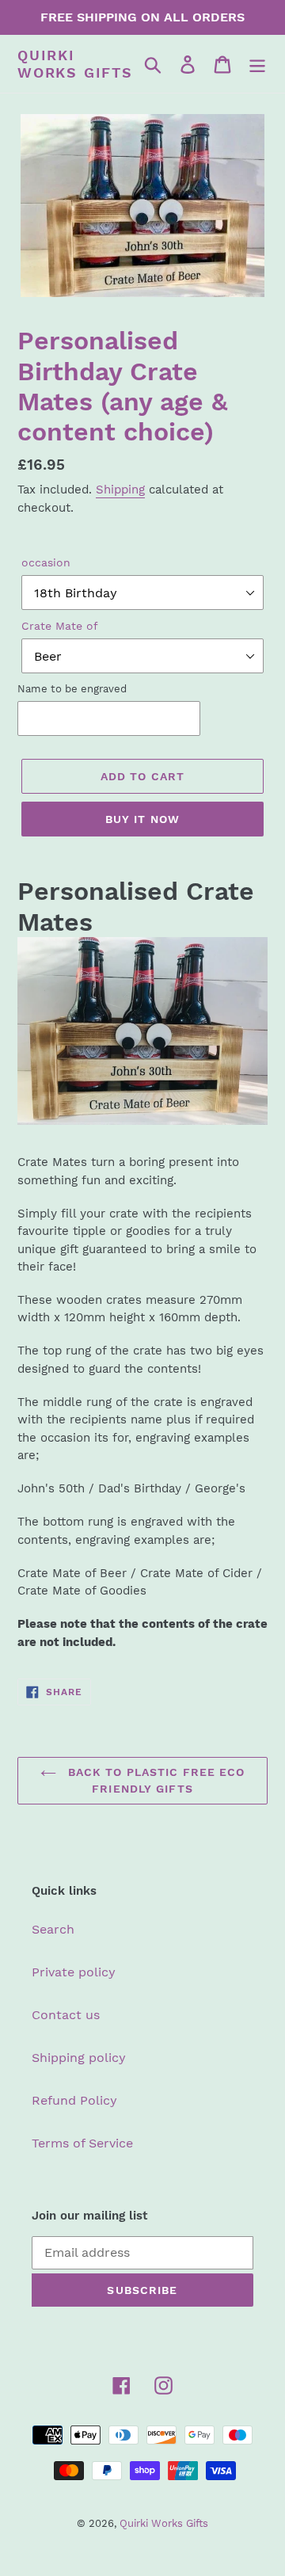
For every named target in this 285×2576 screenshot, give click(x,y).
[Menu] (257, 64)
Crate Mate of (60, 626)
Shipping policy (79, 2058)
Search (53, 1929)
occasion (46, 562)
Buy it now (142, 819)
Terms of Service (82, 2143)
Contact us (66, 2015)
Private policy (74, 1972)
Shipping (120, 490)
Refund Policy (74, 2100)
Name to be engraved (72, 689)
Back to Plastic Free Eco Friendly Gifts (155, 1780)
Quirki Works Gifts (75, 64)
